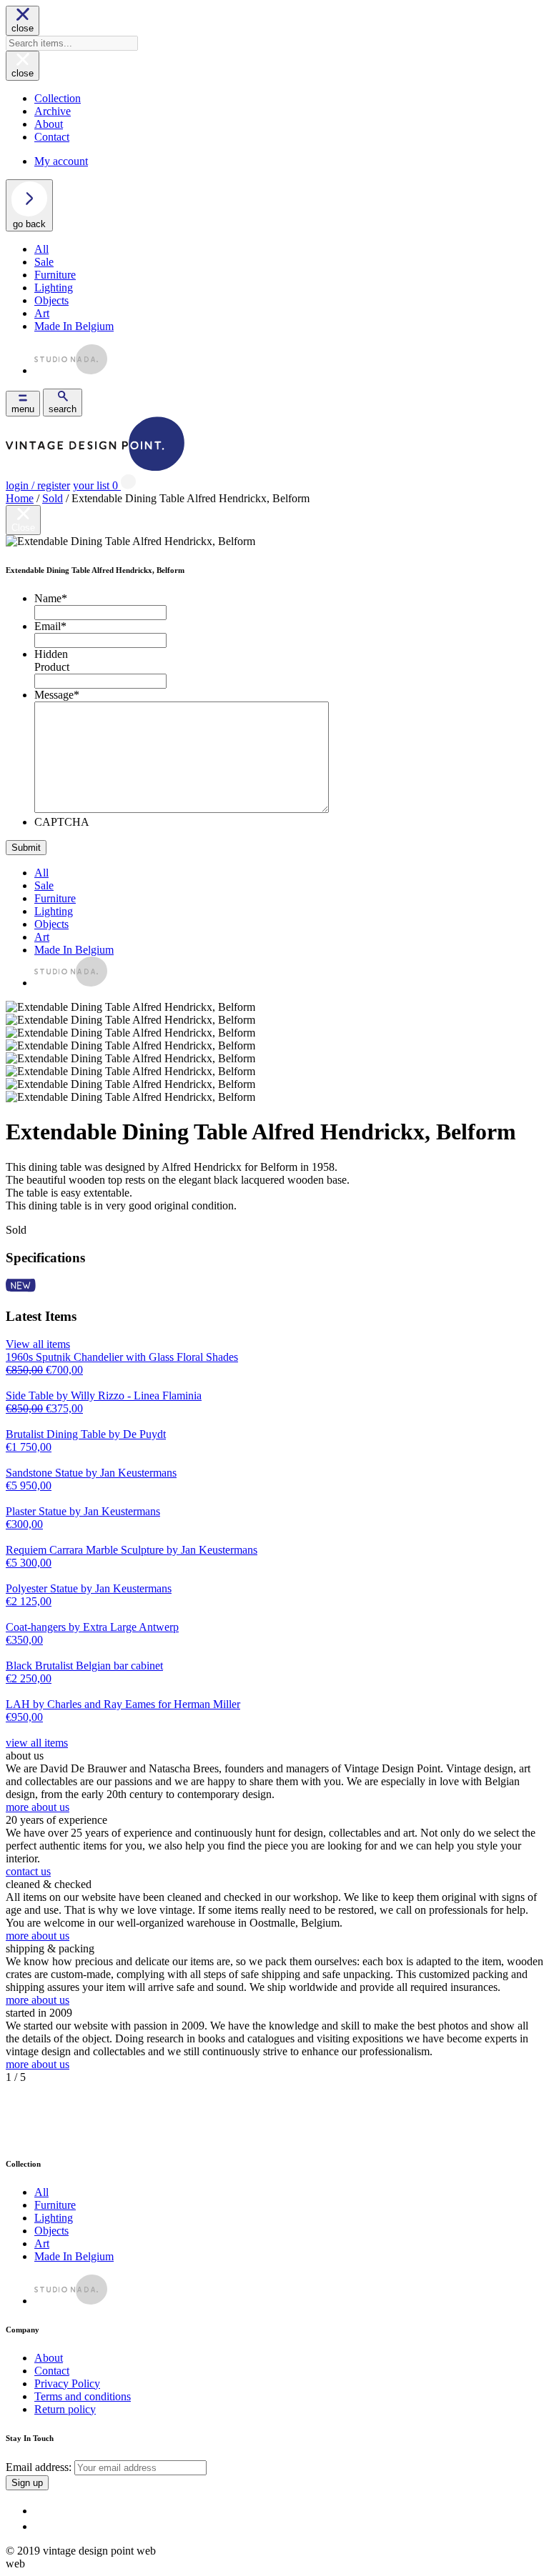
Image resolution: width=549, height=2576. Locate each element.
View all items (38, 1344)
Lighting (54, 288)
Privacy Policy (67, 2383)
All (41, 249)
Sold (53, 498)
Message (57, 695)
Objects (51, 300)
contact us (28, 1871)
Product (52, 667)
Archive (53, 111)
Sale (44, 262)
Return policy (65, 2409)
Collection (58, 98)
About (49, 124)
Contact (52, 137)
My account (61, 161)
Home (20, 498)
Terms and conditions (83, 2396)
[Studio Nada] (71, 370)
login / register (38, 485)
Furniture (55, 275)
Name (51, 598)
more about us (38, 1807)
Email (50, 626)
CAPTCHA (62, 822)
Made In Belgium (74, 326)
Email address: (40, 2467)
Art (42, 313)
